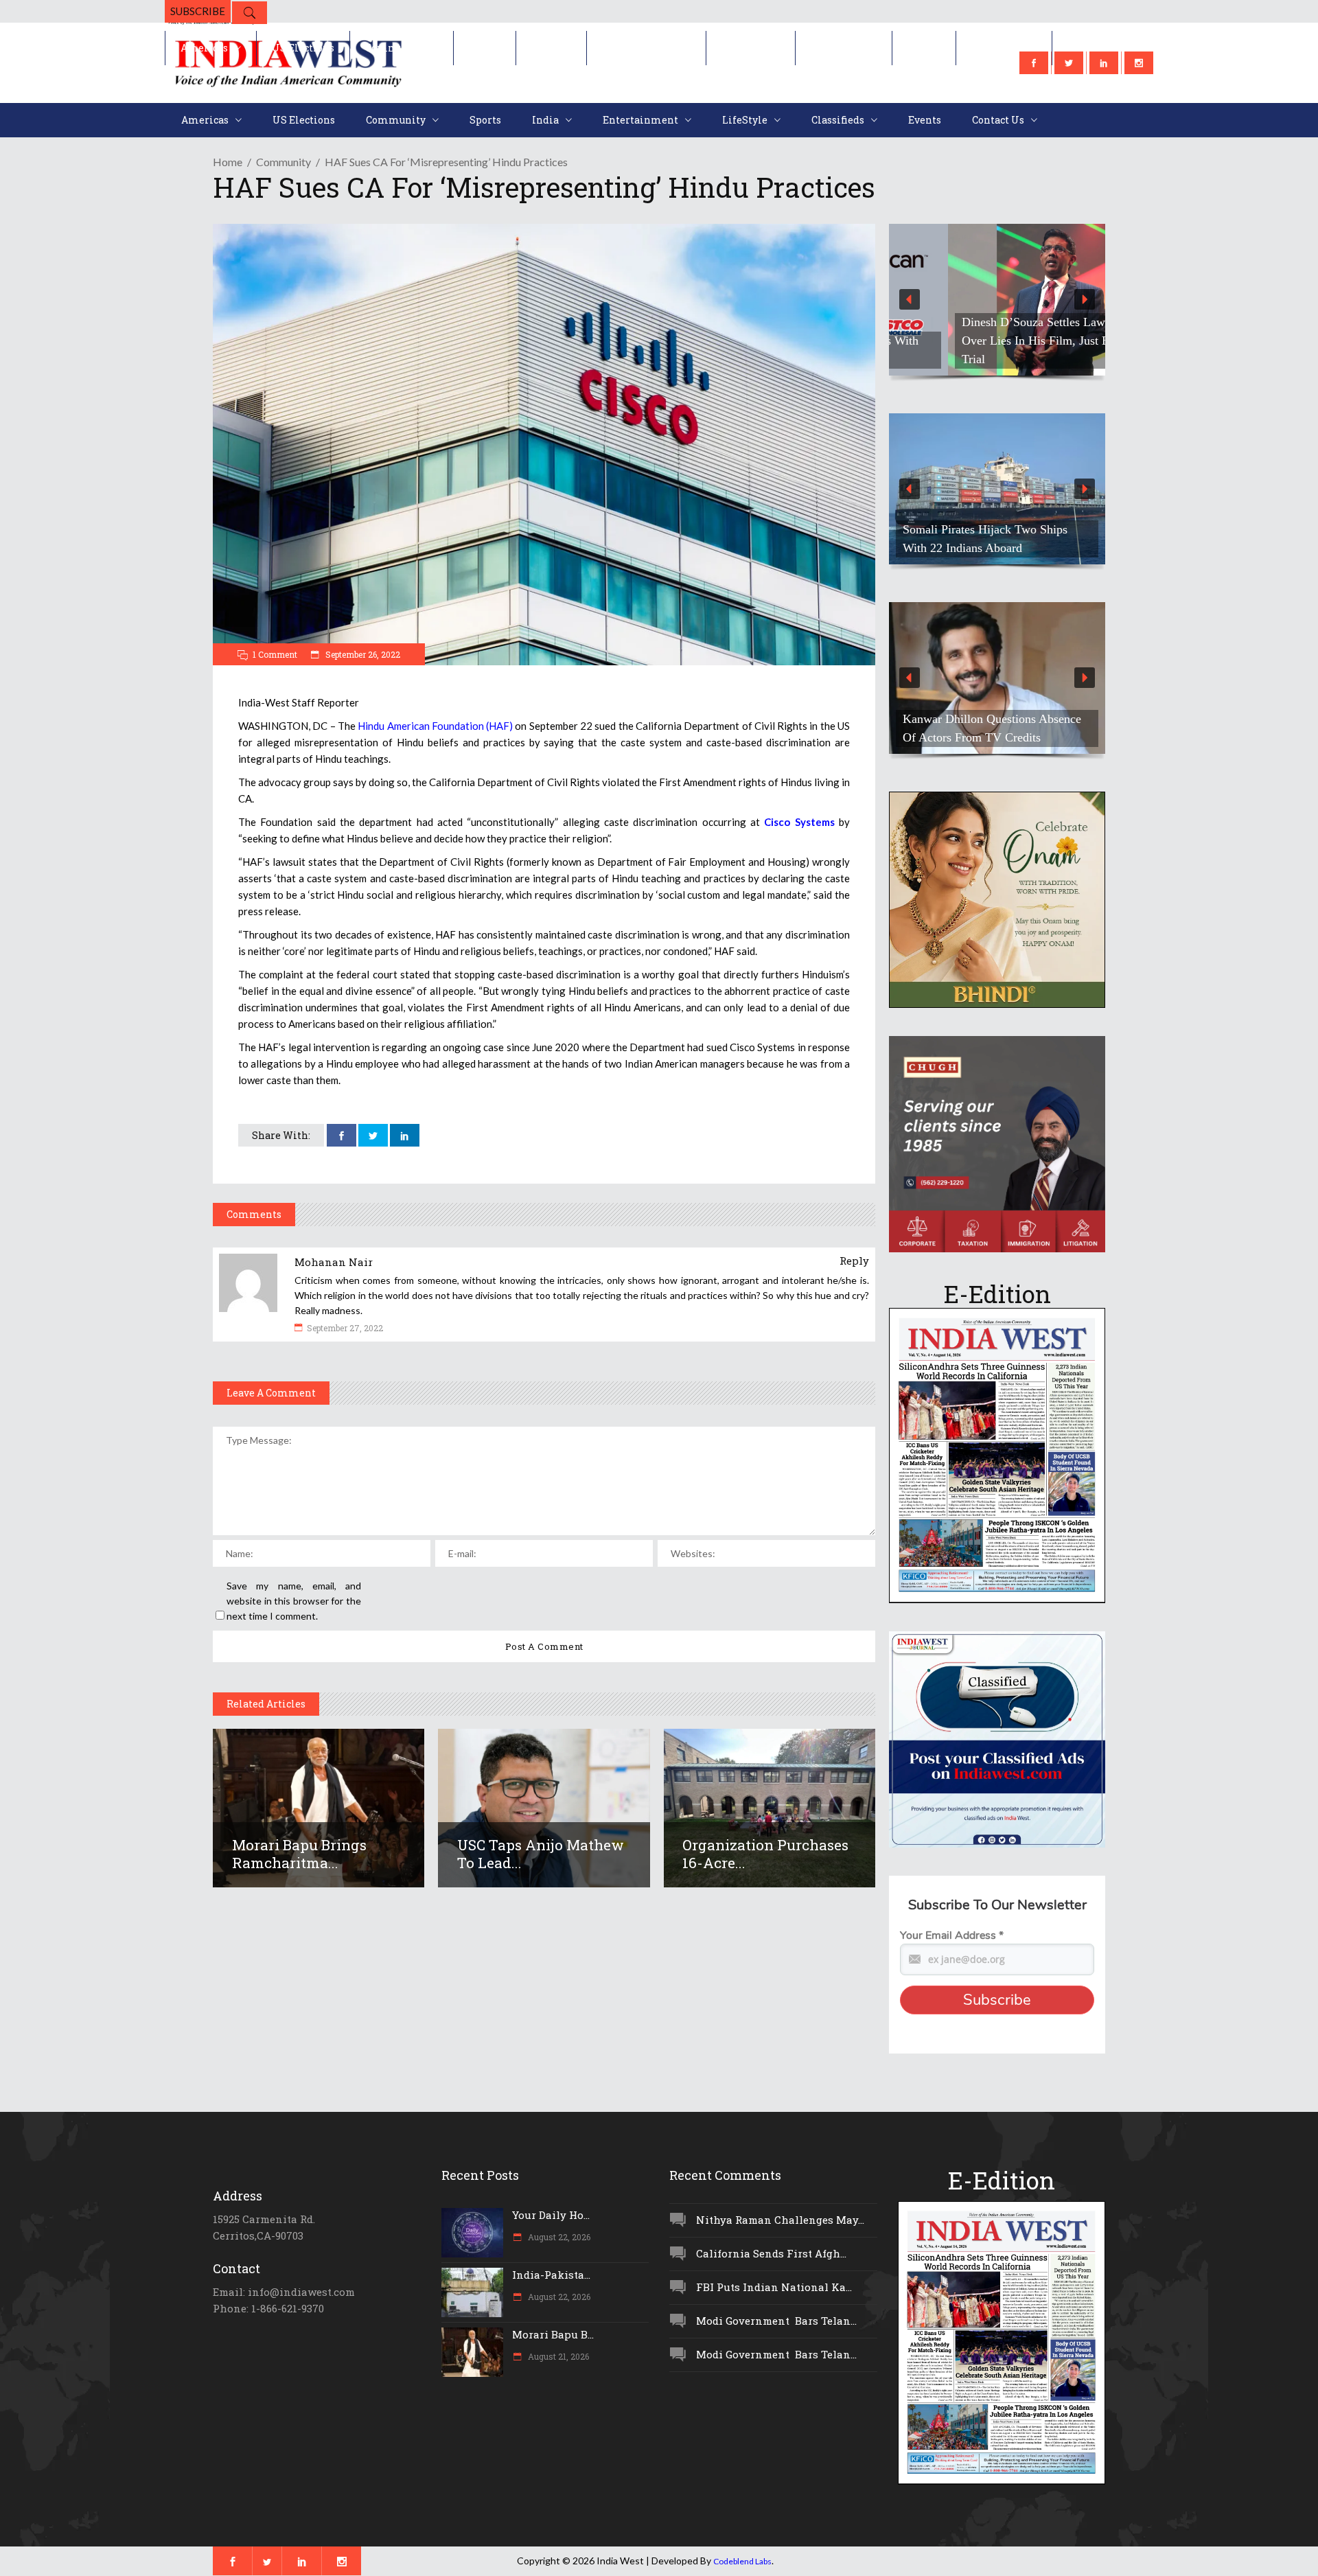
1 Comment (275, 654)
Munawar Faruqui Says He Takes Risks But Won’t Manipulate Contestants (986, 719)
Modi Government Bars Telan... (776, 2321)
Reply (854, 1261)
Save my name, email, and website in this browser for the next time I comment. (294, 1601)
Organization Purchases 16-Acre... (765, 1854)
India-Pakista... (551, 2275)
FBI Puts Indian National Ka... (774, 2287)
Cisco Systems (799, 822)
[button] (997, 300)
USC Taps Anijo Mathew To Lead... (541, 1854)
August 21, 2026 (557, 2356)
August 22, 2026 (558, 2237)
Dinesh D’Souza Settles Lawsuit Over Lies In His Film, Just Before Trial (990, 341)
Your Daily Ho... (551, 2215)
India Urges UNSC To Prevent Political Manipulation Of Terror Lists (984, 529)
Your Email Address (952, 1935)
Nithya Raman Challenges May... (780, 2220)
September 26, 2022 (362, 654)
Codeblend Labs (742, 2561)
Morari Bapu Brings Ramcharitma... (299, 1854)
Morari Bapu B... (553, 2334)
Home (228, 162)
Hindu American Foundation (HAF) (435, 726)
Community (284, 162)
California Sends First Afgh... (771, 2253)
